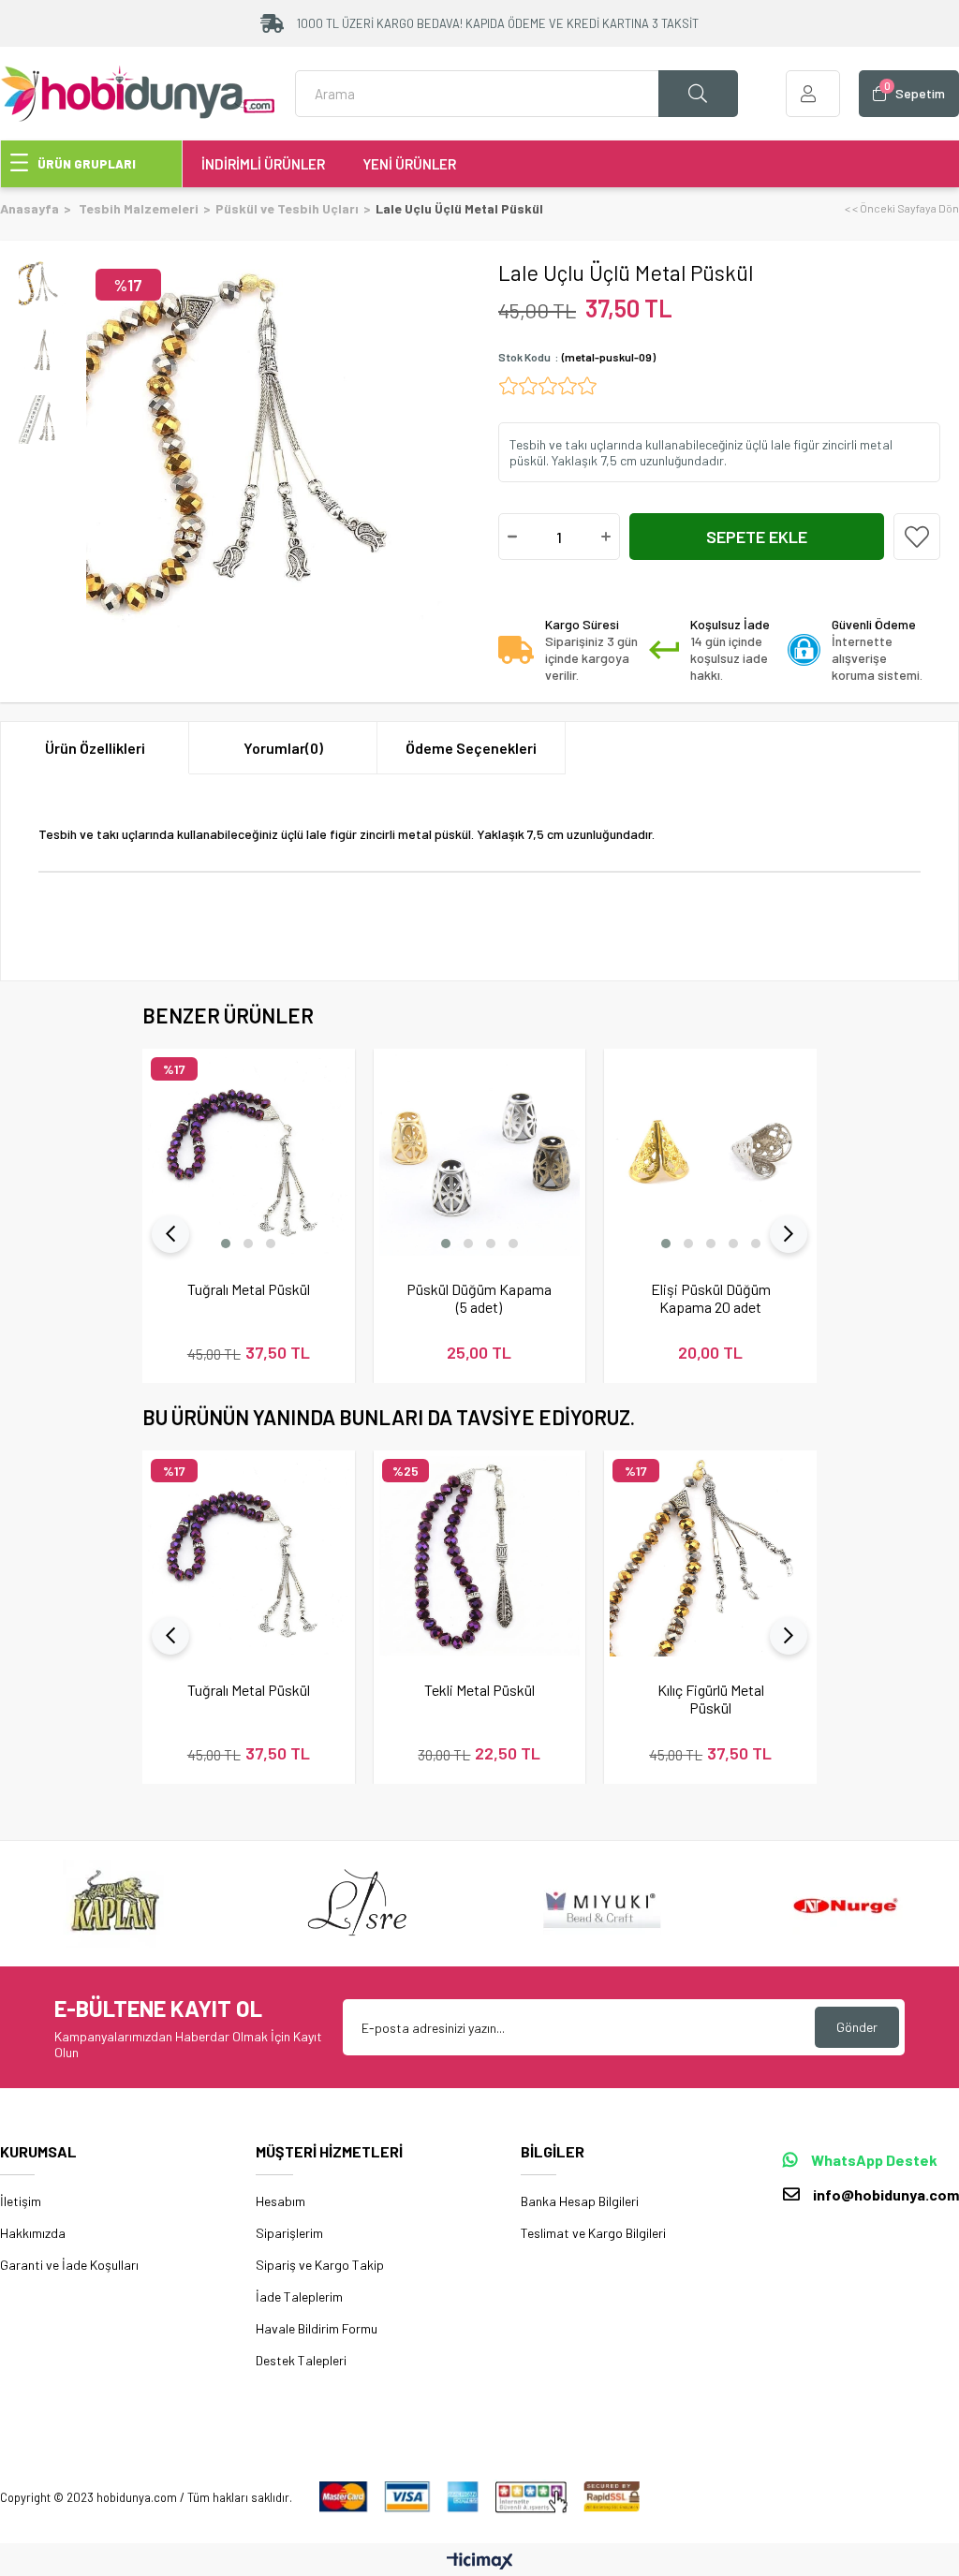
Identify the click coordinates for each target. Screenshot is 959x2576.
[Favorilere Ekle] (917, 537)
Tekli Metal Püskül (479, 1690)
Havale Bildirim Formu (317, 2328)
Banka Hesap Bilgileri (580, 2201)
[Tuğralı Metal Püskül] (249, 1155)
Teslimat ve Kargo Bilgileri (593, 2233)
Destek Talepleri (301, 2360)
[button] (226, 1244)
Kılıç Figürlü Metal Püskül (711, 1699)
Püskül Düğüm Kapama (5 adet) (479, 1298)
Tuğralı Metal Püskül (249, 1289)
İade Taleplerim (299, 2296)
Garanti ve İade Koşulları (69, 2265)
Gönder (857, 2027)
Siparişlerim (289, 2233)
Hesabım (280, 2201)
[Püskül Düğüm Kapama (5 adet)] (480, 1155)
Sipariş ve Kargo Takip (320, 2265)
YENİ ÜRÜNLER (409, 164)
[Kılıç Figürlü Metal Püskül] (710, 1557)
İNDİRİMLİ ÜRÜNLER (263, 164)
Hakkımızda (33, 2233)
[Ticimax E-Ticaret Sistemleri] (480, 2562)
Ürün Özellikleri (95, 748)
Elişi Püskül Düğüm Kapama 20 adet (711, 1298)
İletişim (21, 2201)
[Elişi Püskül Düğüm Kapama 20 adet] (710, 1155)
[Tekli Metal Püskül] (480, 1557)
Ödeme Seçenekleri (471, 748)
